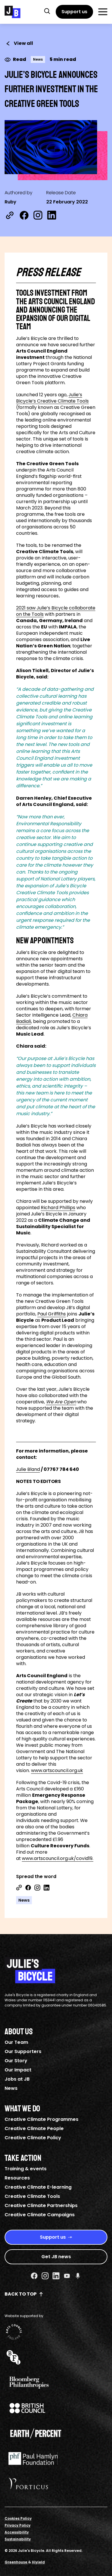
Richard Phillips (58, 1208)
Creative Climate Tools (32, 2196)
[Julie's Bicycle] (12, 12)
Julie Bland (28, 1469)
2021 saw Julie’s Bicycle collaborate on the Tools (56, 611)
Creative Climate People (34, 2128)
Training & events (26, 2169)
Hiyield (38, 2562)
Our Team (16, 2042)
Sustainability (18, 2539)
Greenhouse (16, 2562)
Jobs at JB (17, 2079)
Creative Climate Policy (33, 2138)
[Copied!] (10, 215)
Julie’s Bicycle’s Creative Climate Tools (52, 398)
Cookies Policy (18, 2518)
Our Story (16, 2061)
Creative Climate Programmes (41, 2119)
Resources (17, 2178)
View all (23, 43)
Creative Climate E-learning (38, 2187)
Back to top (21, 2294)
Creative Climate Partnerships (41, 2205)
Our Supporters (23, 2051)
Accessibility (17, 2532)
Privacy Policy (18, 2525)
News (11, 2088)
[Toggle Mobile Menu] (103, 12)
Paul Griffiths (52, 1314)
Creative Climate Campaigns (40, 2215)
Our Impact (18, 2070)
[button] (47, 11)
